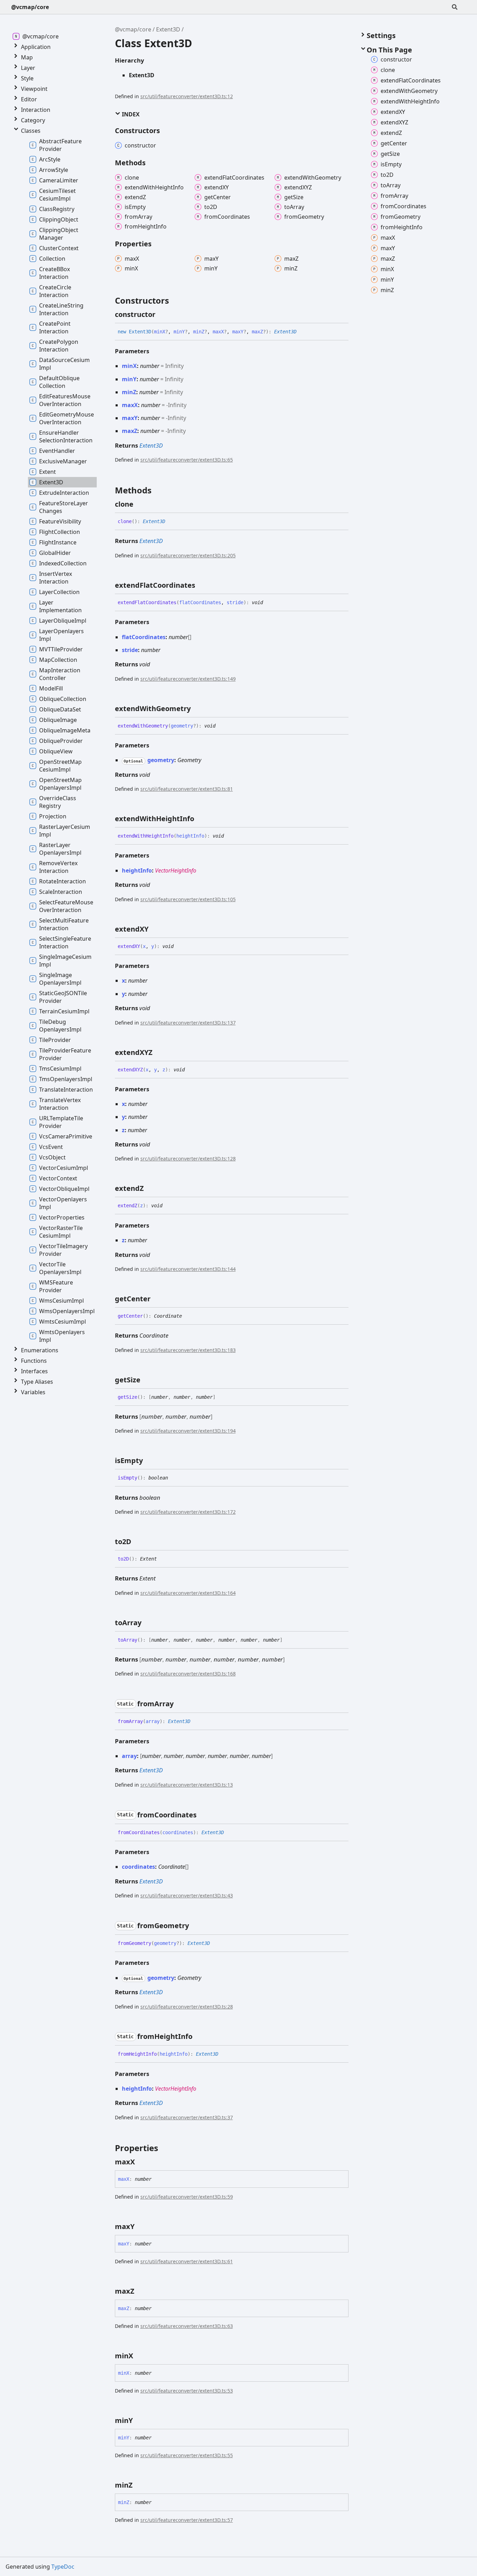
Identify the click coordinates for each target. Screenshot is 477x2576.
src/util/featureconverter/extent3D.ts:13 (187, 1785)
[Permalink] (162, 314)
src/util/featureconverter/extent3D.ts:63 (187, 2326)
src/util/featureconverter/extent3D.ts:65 (187, 460)
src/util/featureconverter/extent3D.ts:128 (188, 1159)
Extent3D (168, 29)
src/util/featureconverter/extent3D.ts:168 (188, 1674)
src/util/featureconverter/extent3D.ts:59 (187, 2197)
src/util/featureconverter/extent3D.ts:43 (187, 1895)
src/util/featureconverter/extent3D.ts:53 (187, 2391)
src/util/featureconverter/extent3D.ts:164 (188, 1593)
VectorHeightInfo (176, 870)
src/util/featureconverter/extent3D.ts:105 (188, 899)
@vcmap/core (30, 7)
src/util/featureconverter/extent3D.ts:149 (188, 679)
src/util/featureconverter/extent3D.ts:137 (188, 1023)
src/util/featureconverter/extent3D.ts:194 (188, 1431)
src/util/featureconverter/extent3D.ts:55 (187, 2455)
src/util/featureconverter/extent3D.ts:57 (187, 2520)
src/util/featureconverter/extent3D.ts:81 (187, 789)
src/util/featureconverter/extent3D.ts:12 (187, 96)
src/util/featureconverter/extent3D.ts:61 (187, 2261)
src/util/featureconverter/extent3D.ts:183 (188, 1350)
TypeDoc (63, 2567)
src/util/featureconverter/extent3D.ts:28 (187, 2007)
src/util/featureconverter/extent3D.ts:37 (187, 2117)
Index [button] (130, 114)
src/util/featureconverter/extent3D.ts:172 (188, 1512)
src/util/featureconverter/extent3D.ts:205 (188, 555)
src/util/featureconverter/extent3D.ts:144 (188, 1269)
